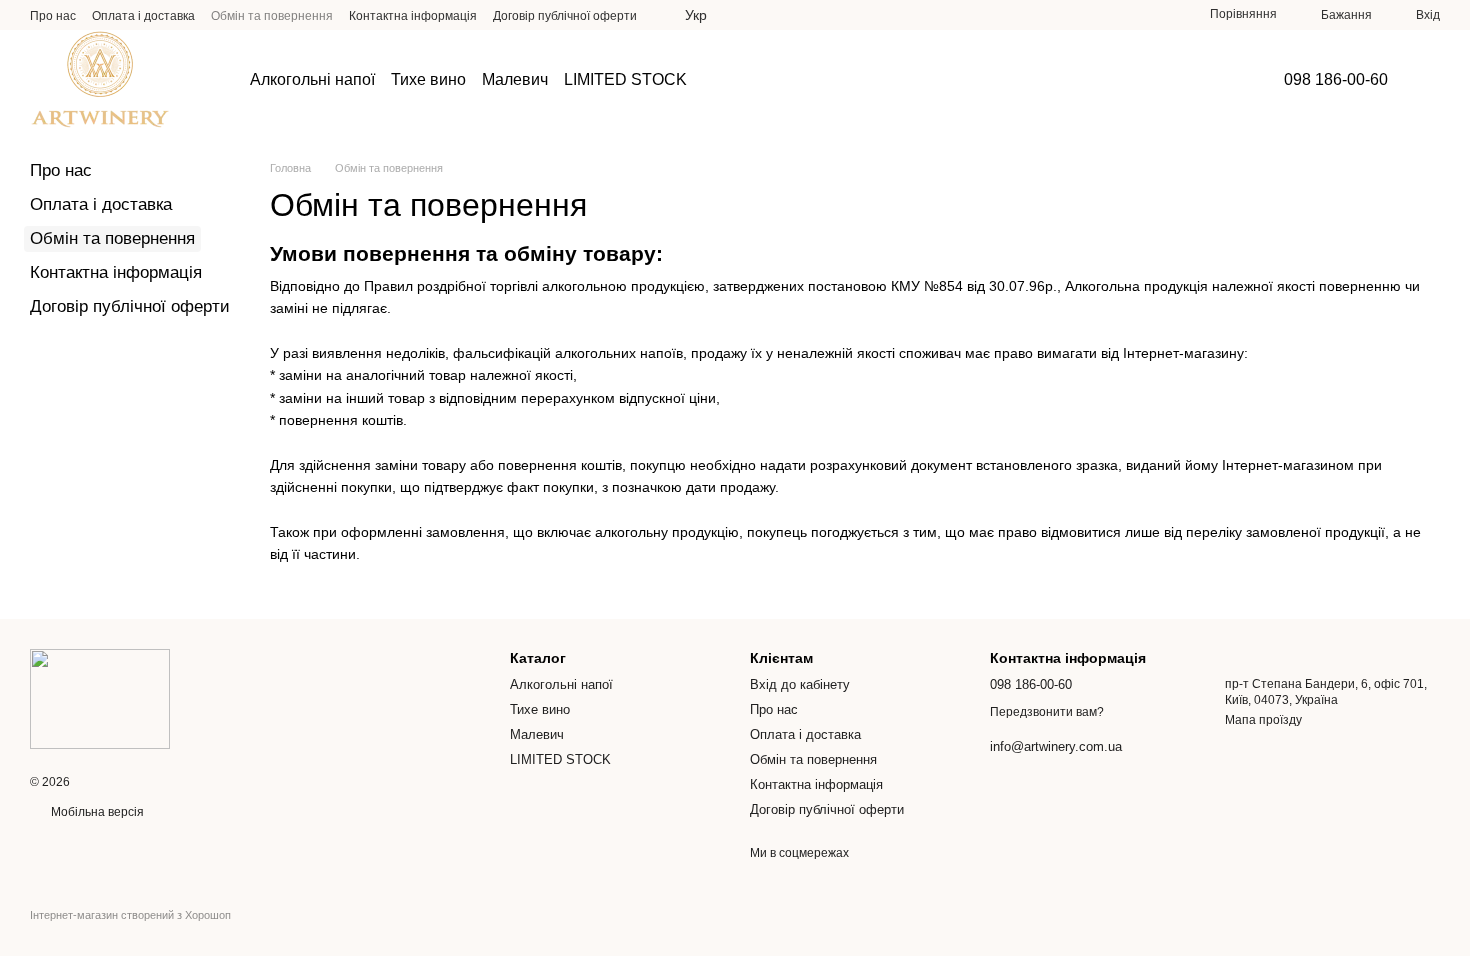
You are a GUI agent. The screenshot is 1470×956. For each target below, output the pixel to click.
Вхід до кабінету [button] (800, 684)
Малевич (515, 79)
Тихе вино (428, 79)
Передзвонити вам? (1047, 712)
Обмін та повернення (272, 16)
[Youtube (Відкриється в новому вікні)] (1158, 15)
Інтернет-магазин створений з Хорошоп (130, 915)
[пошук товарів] (743, 80)
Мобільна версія (96, 812)
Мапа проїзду (1263, 720)
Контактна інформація (413, 16)
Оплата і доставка (143, 16)
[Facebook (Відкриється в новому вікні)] (1134, 15)
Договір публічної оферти (565, 16)
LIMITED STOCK (625, 79)
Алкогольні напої (312, 79)
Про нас (53, 16)
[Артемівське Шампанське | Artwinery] (100, 698)
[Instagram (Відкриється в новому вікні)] (1110, 15)
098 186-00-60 (1336, 80)
